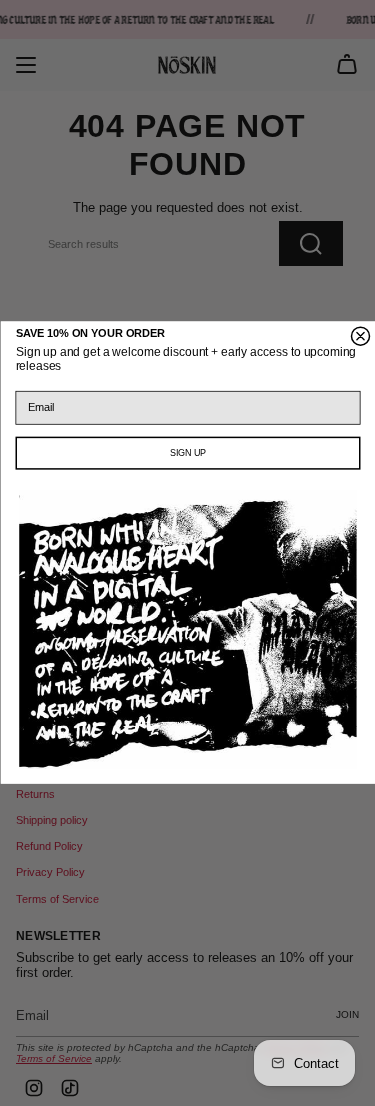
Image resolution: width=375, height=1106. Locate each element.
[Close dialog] (360, 337)
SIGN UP (187, 453)
